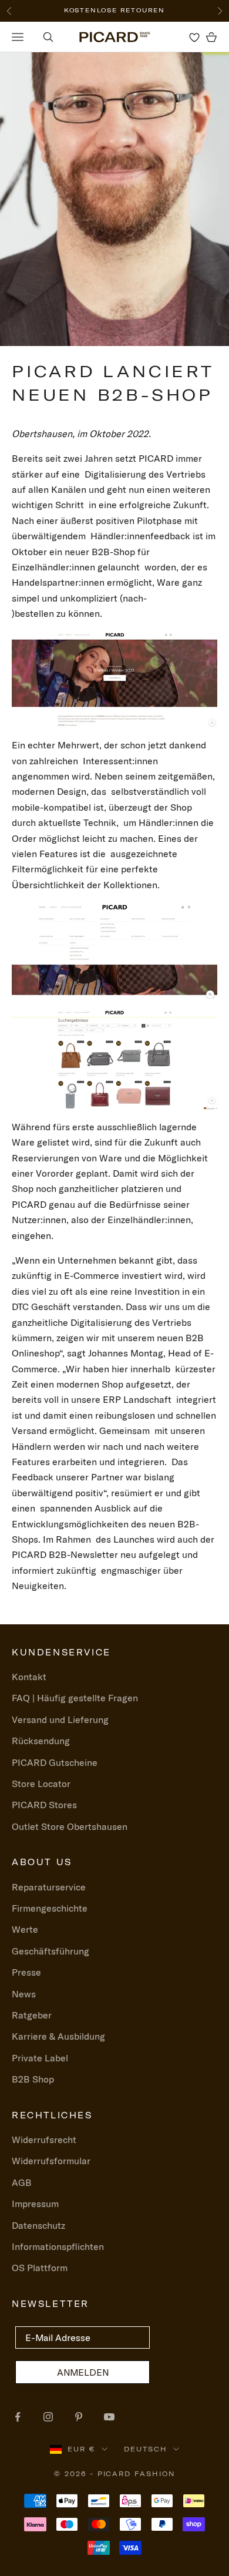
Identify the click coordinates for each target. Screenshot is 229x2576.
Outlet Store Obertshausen (70, 1826)
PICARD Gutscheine (55, 1762)
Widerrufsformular (51, 2161)
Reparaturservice (49, 1887)
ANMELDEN (83, 2372)
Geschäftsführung (50, 1951)
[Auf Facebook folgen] (18, 2417)
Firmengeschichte (50, 1908)
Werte (25, 1929)
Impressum (35, 2204)
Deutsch (146, 2449)
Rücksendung (41, 1741)
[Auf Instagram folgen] (48, 2417)
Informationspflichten (58, 2246)
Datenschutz (38, 2225)
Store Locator (41, 1784)
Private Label (40, 2058)
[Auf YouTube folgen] (109, 2417)
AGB (22, 2182)
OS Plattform (40, 2268)
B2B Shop (33, 2079)
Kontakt (29, 1677)
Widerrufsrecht (44, 2140)
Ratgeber (32, 2015)
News (24, 1994)
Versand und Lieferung (60, 1719)
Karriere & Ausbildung (58, 2036)
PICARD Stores (44, 1805)
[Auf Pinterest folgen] (79, 2417)
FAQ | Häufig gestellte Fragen (75, 1698)
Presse (26, 1972)
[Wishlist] (194, 37)
